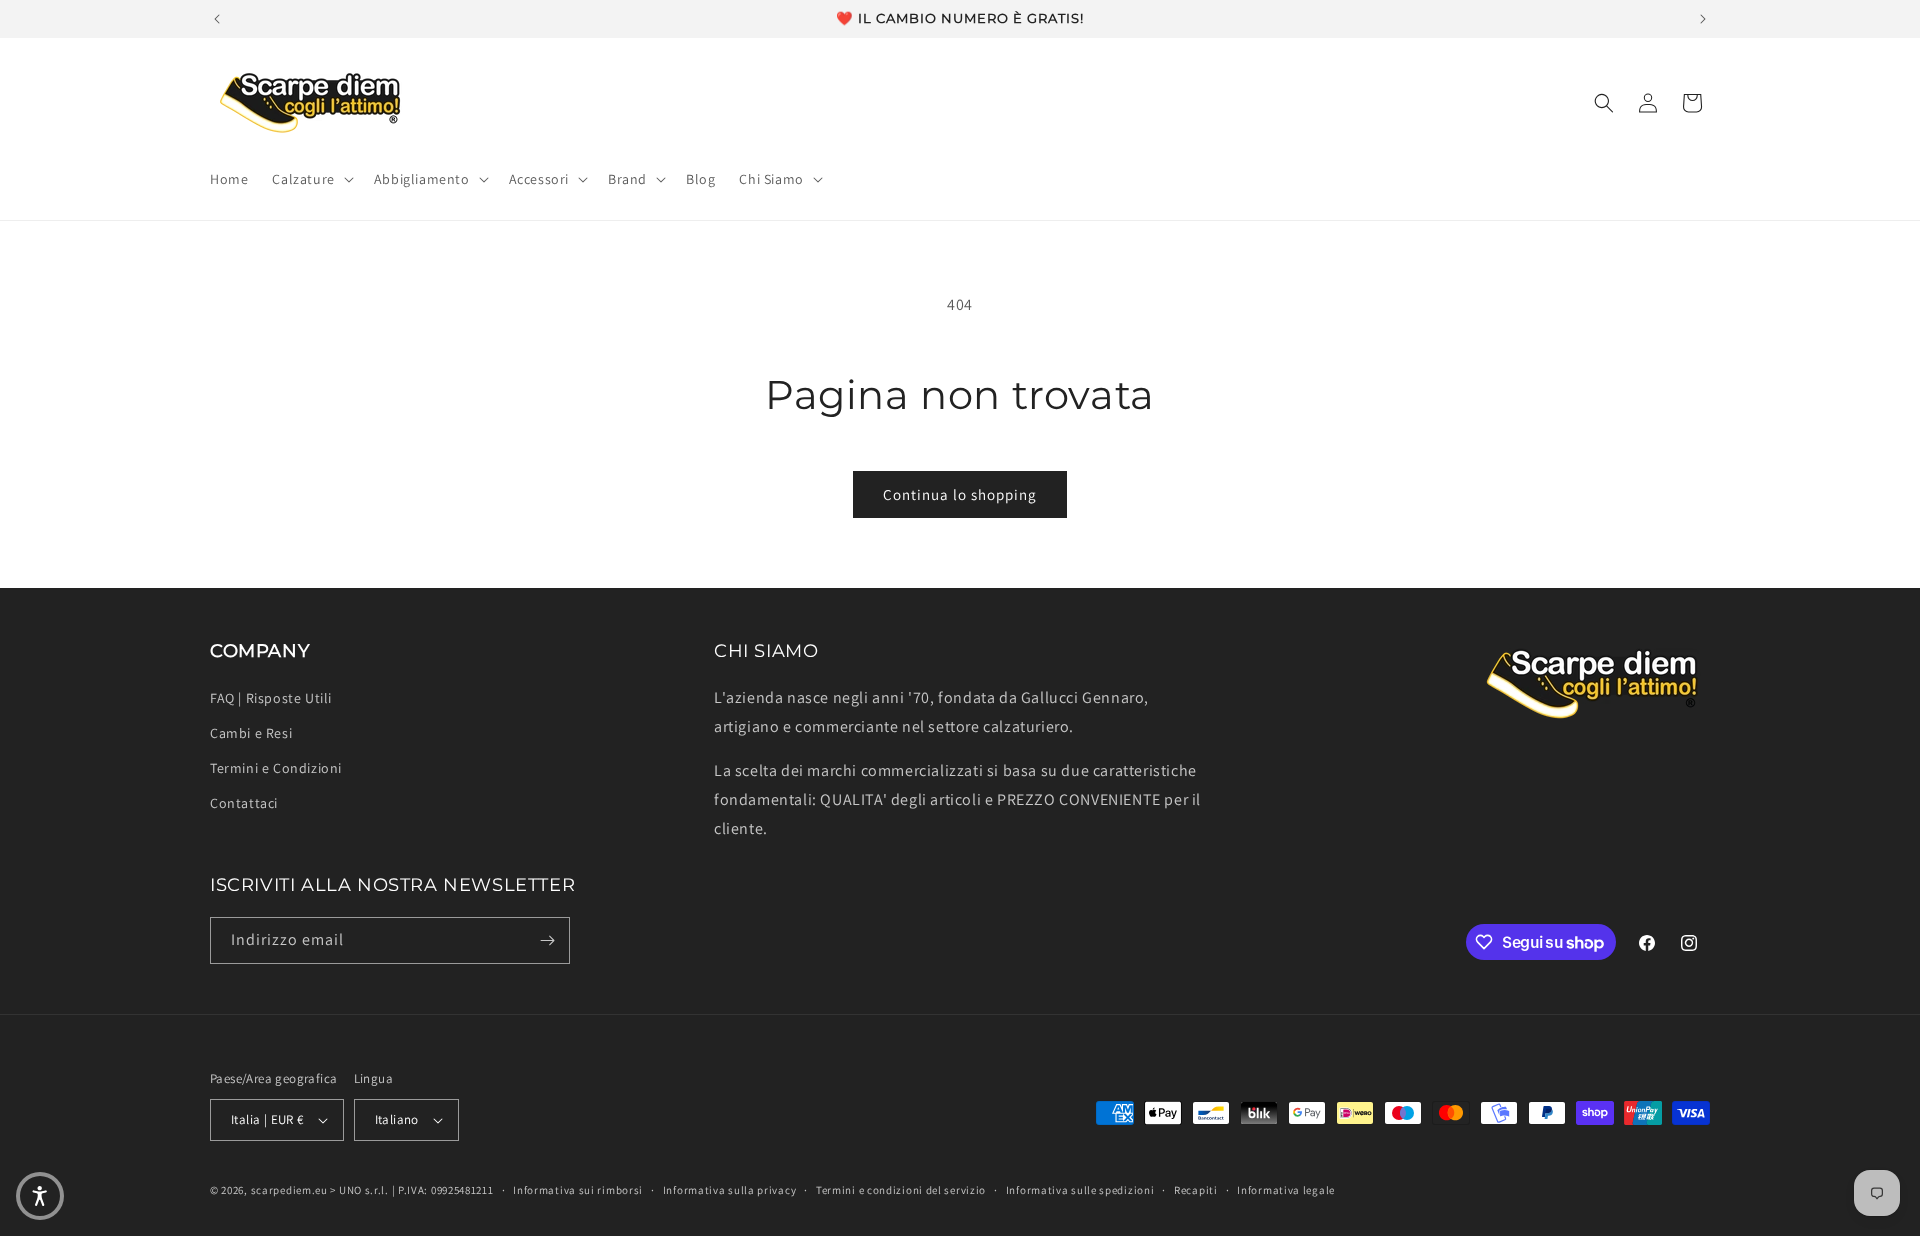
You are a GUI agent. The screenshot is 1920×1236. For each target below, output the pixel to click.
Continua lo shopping (960, 494)
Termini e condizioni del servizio (901, 1190)
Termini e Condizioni (276, 768)
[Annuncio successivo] (1703, 19)
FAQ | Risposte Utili (271, 698)
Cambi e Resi (251, 733)
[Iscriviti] (547, 940)
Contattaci (244, 803)
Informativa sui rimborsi (578, 1190)
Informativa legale (1286, 1190)
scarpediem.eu (289, 1190)
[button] (310, 179)
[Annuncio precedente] (217, 19)
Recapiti (1196, 1190)
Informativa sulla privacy (730, 1190)
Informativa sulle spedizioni (1080, 1190)
